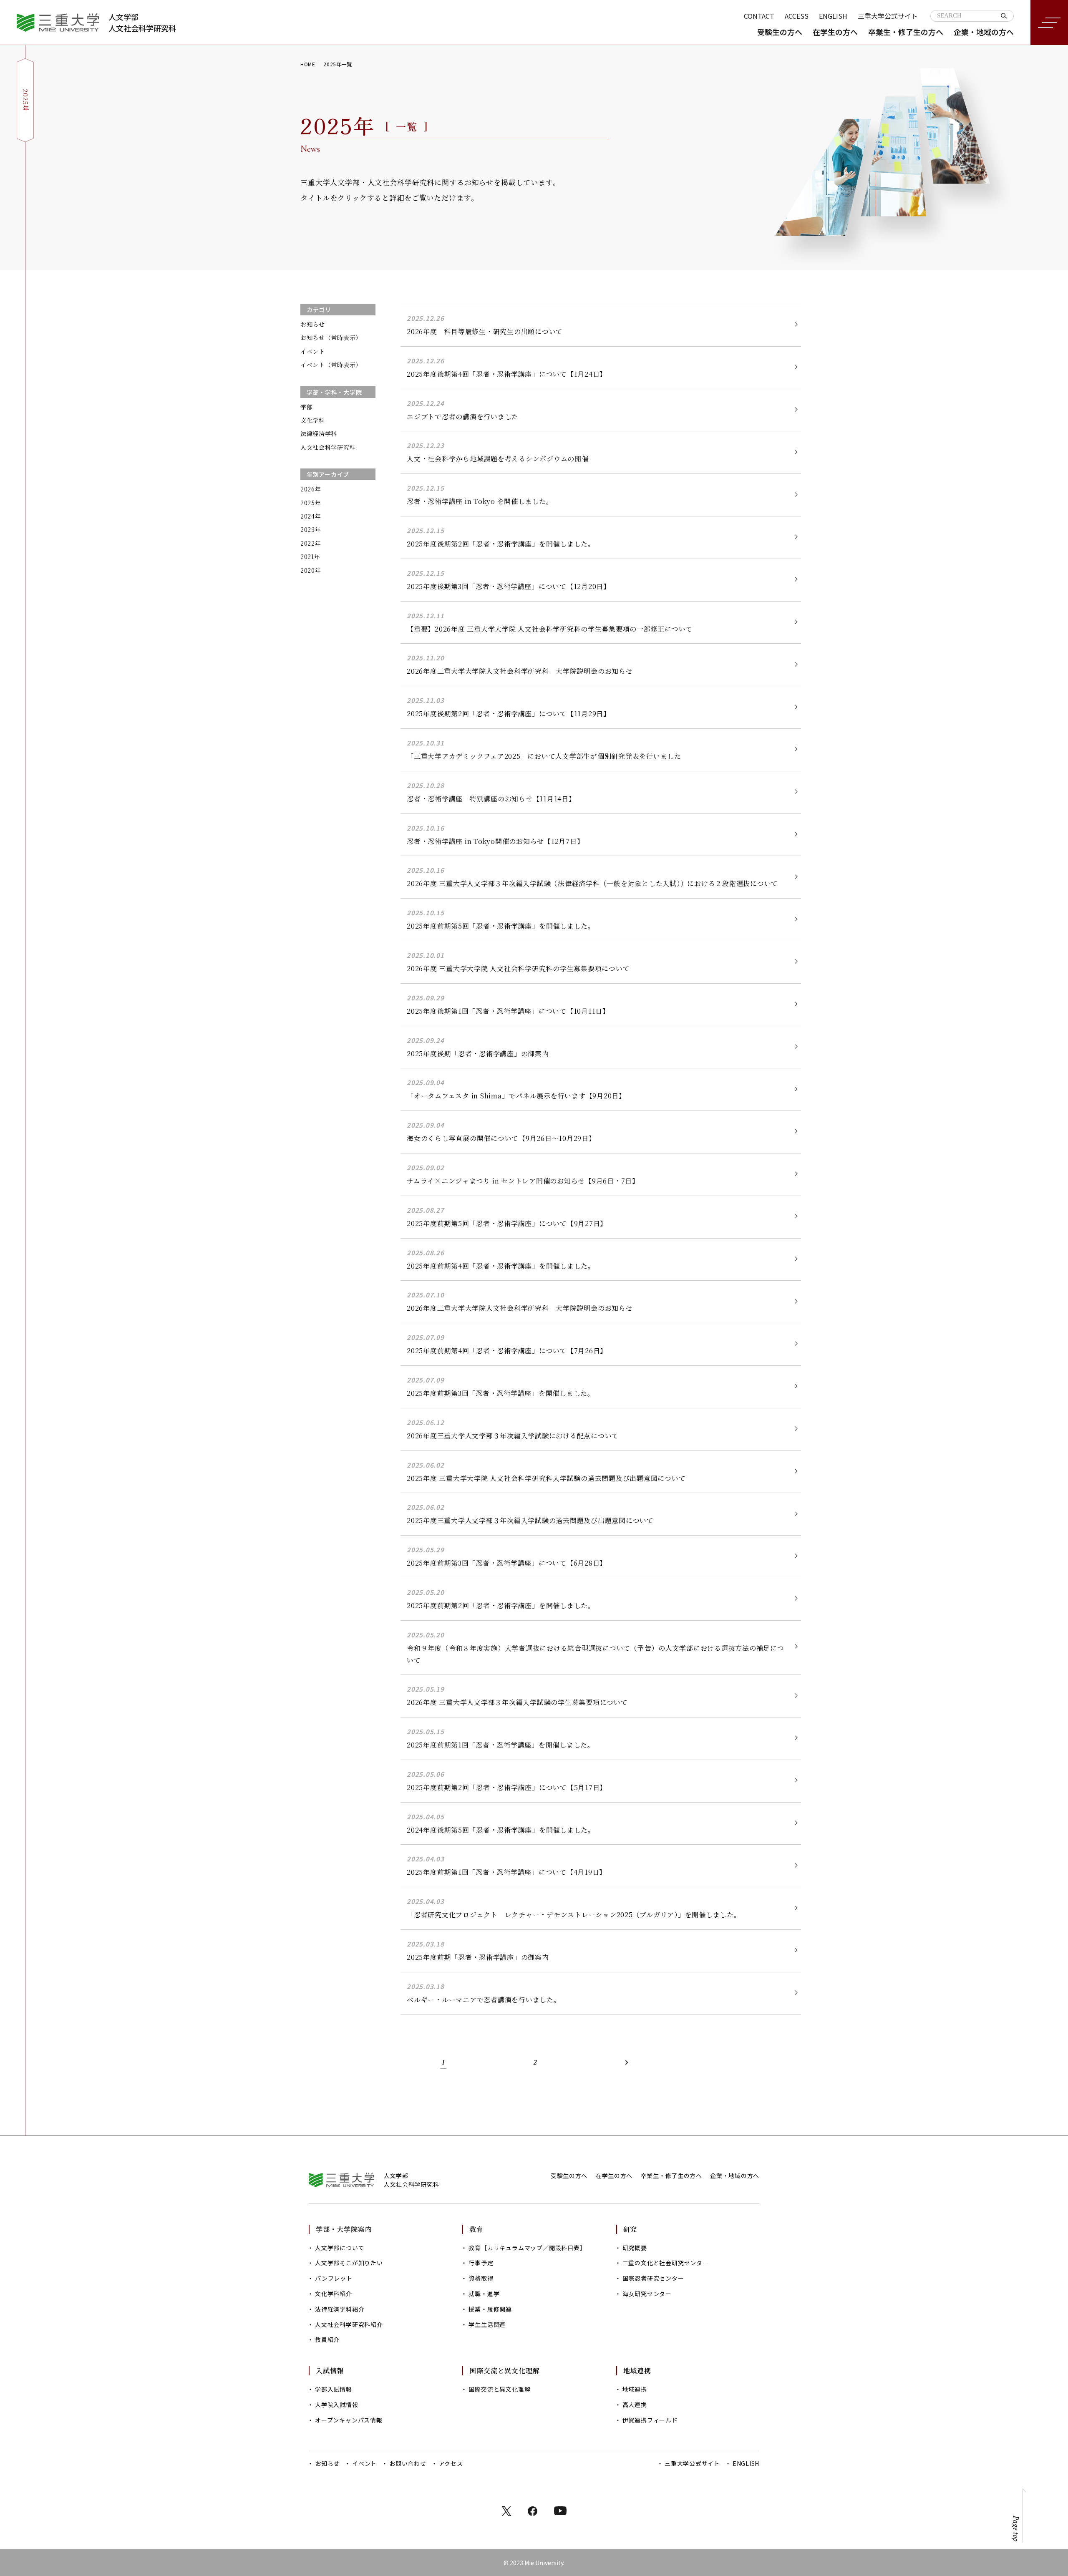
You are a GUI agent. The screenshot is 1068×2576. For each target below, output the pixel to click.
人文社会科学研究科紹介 (349, 2324)
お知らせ (313, 324)
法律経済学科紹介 (340, 2309)
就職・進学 (484, 2294)
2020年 (311, 570)
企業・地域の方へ (984, 32)
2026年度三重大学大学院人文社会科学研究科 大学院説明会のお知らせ (520, 671)
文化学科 (313, 420)
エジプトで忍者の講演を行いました (463, 417)
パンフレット (334, 2278)
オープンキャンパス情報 (349, 2420)
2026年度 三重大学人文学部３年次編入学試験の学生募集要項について (517, 1702)
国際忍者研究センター (653, 2278)
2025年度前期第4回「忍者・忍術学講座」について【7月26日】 (507, 1351)
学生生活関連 (487, 2324)
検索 (1004, 16)
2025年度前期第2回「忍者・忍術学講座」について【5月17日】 (507, 1787)
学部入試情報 (334, 2389)
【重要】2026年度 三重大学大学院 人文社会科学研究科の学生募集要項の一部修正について (550, 629)
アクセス (451, 2463)
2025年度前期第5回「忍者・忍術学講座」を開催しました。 (501, 926)
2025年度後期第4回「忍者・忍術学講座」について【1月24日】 (507, 374)
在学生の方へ (835, 32)
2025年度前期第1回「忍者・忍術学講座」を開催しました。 (501, 1745)
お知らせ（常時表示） (331, 337)
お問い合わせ (408, 2463)
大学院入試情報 (337, 2405)
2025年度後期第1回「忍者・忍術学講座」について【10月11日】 (508, 1011)
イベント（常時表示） (331, 365)
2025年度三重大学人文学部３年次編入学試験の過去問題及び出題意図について (530, 1520)
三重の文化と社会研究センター (666, 2263)
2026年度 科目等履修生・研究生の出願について (485, 331)
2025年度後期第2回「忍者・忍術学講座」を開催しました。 (501, 544)
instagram (560, 2511)
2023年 (311, 529)
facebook (533, 2511)
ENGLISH (833, 16)
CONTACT (759, 16)
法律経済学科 (319, 433)
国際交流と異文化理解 (499, 2389)
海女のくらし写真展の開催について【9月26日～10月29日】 (501, 1138)
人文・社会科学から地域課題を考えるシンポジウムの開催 (498, 459)
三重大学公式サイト (888, 16)
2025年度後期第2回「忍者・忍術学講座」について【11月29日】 (509, 714)
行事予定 (481, 2263)
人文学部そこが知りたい (349, 2263)
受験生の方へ (780, 32)
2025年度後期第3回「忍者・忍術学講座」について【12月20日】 (509, 586)
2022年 (311, 543)
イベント (313, 351)
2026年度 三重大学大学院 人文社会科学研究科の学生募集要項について (518, 968)
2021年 (310, 556)
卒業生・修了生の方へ (906, 32)
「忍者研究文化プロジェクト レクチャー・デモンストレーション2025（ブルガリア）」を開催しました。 (574, 1915)
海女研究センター (647, 2294)
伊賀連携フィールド (650, 2420)
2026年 (311, 489)
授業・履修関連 (490, 2309)
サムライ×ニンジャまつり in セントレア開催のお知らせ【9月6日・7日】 (523, 1181)
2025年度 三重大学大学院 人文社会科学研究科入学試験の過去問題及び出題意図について (546, 1478)
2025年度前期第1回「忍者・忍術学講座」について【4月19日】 (506, 1872)
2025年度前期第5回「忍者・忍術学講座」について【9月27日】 (507, 1223)
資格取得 (481, 2278)
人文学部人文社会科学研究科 (142, 22)
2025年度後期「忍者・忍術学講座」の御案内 (478, 1054)
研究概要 (635, 2248)
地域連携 (635, 2389)
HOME (308, 64)
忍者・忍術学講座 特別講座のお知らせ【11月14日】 (491, 799)
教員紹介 (327, 2339)
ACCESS (797, 16)
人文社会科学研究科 (328, 447)
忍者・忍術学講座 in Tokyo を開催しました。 (480, 501)
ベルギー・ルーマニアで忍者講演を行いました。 (484, 2000)
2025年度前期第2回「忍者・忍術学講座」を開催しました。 (501, 1605)
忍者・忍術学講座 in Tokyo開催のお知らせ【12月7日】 (495, 841)
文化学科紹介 (334, 2294)
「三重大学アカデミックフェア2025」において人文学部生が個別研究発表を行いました (544, 756)
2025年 (311, 503)
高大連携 (635, 2405)
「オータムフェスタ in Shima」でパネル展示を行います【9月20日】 (516, 1096)
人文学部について (340, 2248)
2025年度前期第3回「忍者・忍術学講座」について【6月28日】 (507, 1563)
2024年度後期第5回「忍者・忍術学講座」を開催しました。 (501, 1830)
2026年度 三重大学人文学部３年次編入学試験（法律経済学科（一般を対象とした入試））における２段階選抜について (592, 883)
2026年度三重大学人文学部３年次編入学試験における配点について (513, 1436)
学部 (306, 407)
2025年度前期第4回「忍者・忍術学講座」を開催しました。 (501, 1266)
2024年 (311, 516)
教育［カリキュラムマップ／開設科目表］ (527, 2248)
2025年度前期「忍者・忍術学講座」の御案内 (478, 1957)
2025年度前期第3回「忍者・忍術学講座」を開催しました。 (501, 1393)
